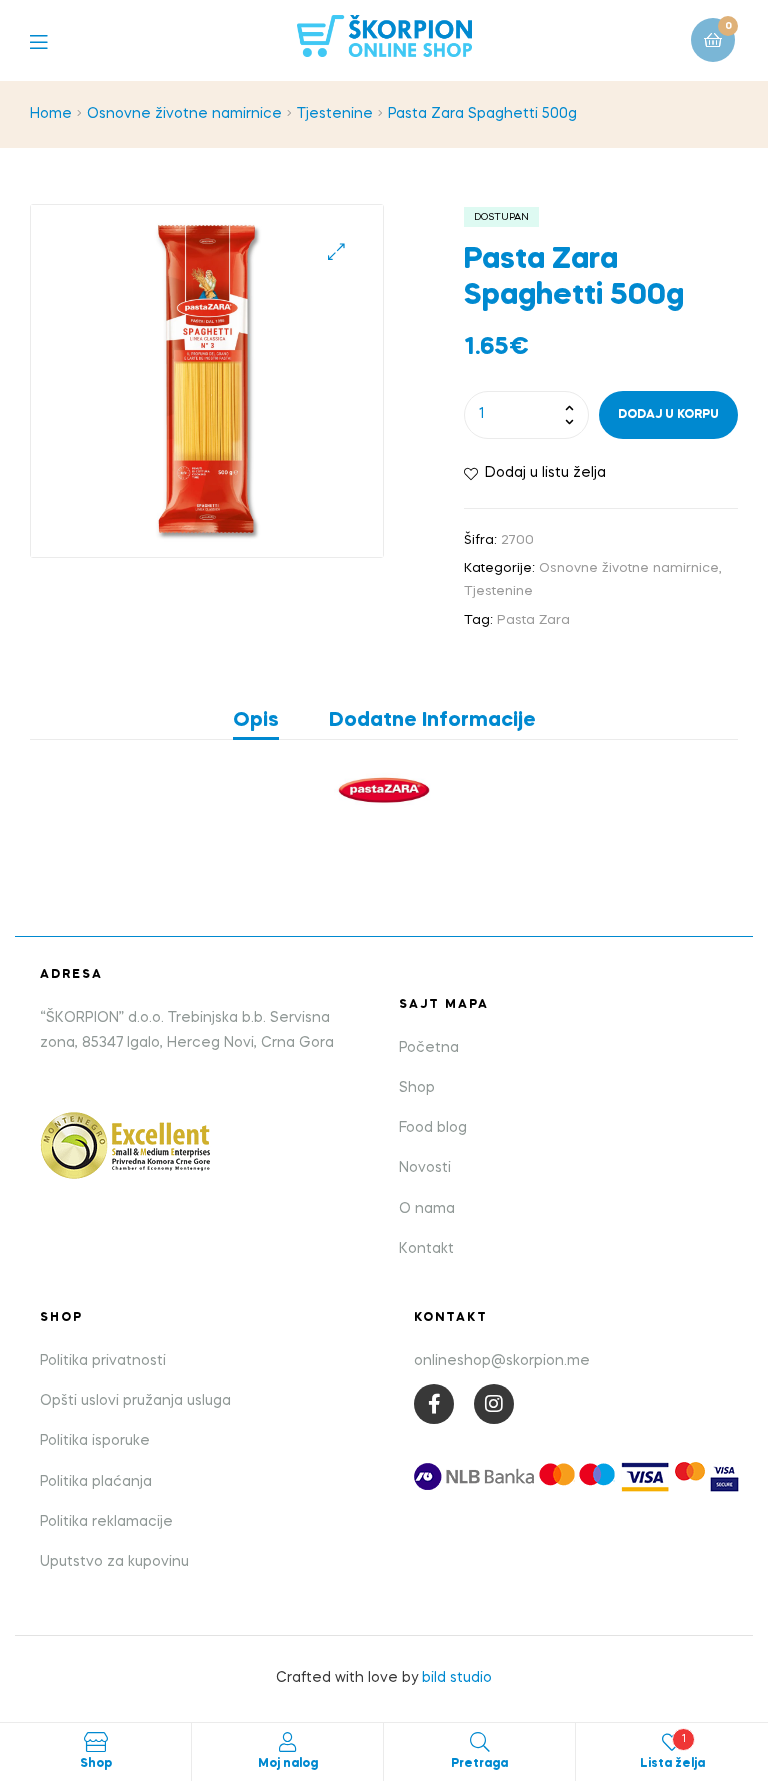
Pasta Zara (533, 620)
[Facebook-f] (434, 1404)
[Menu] (53, 40)
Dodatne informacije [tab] (432, 721)
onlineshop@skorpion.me (502, 1361)
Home (51, 114)
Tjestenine (335, 114)
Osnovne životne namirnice (184, 114)
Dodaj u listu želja (545, 473)
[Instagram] (494, 1404)
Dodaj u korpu (668, 415)
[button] (336, 251)
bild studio (457, 1678)
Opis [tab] (256, 721)
